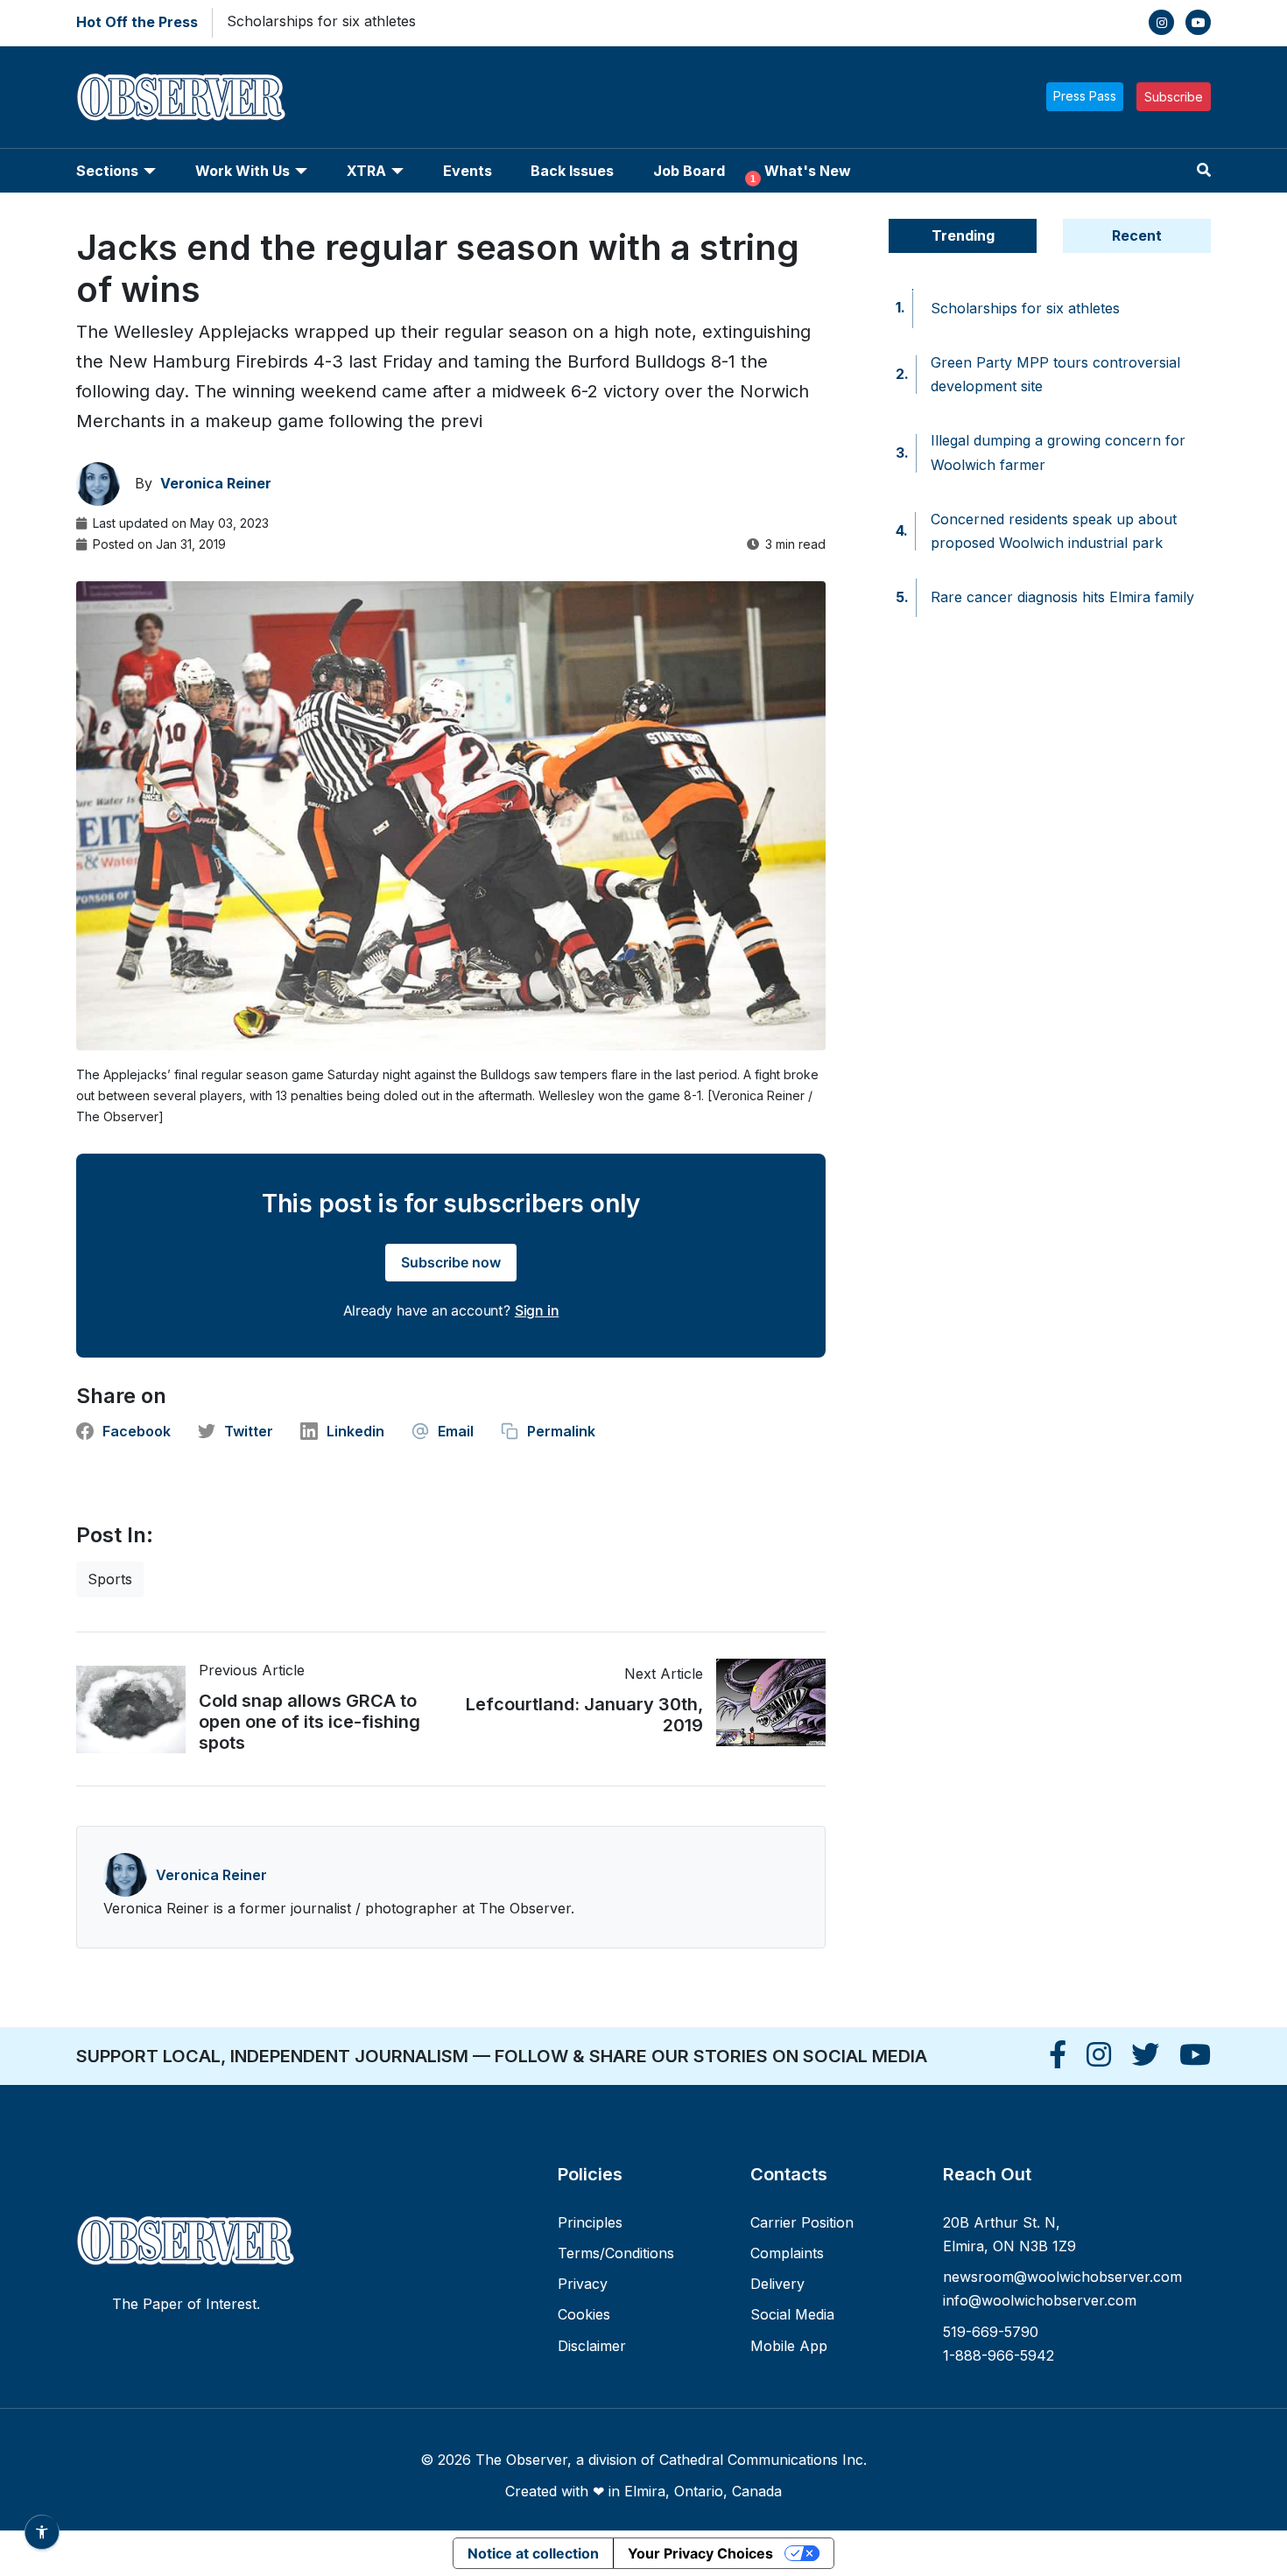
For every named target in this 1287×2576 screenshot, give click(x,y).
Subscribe (1174, 97)
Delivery (777, 2284)
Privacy (583, 2284)
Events (468, 171)
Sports (110, 1579)
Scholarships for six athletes (321, 21)
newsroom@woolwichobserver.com (1062, 2277)
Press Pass (1085, 96)
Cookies (584, 2314)
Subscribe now (451, 1262)
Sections (107, 171)
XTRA (366, 171)
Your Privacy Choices (700, 2553)
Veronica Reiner (211, 1875)
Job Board (689, 171)
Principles (590, 2222)
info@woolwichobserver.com (1040, 2300)
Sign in (537, 1310)
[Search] (1204, 170)
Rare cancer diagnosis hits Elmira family (1062, 597)
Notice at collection (533, 2553)
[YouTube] (1198, 22)
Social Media (792, 2314)
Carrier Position (802, 2222)
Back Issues (572, 171)
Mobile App (789, 2346)
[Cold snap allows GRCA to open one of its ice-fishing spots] (137, 1709)
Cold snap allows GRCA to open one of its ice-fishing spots (309, 1722)
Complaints (787, 2253)
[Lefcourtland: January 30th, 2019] (764, 1702)
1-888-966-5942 (999, 2355)
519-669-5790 (991, 2332)
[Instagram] (1161, 22)
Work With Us (243, 171)
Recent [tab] (1137, 235)
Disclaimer (592, 2346)
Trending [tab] (963, 235)
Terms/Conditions (616, 2253)
